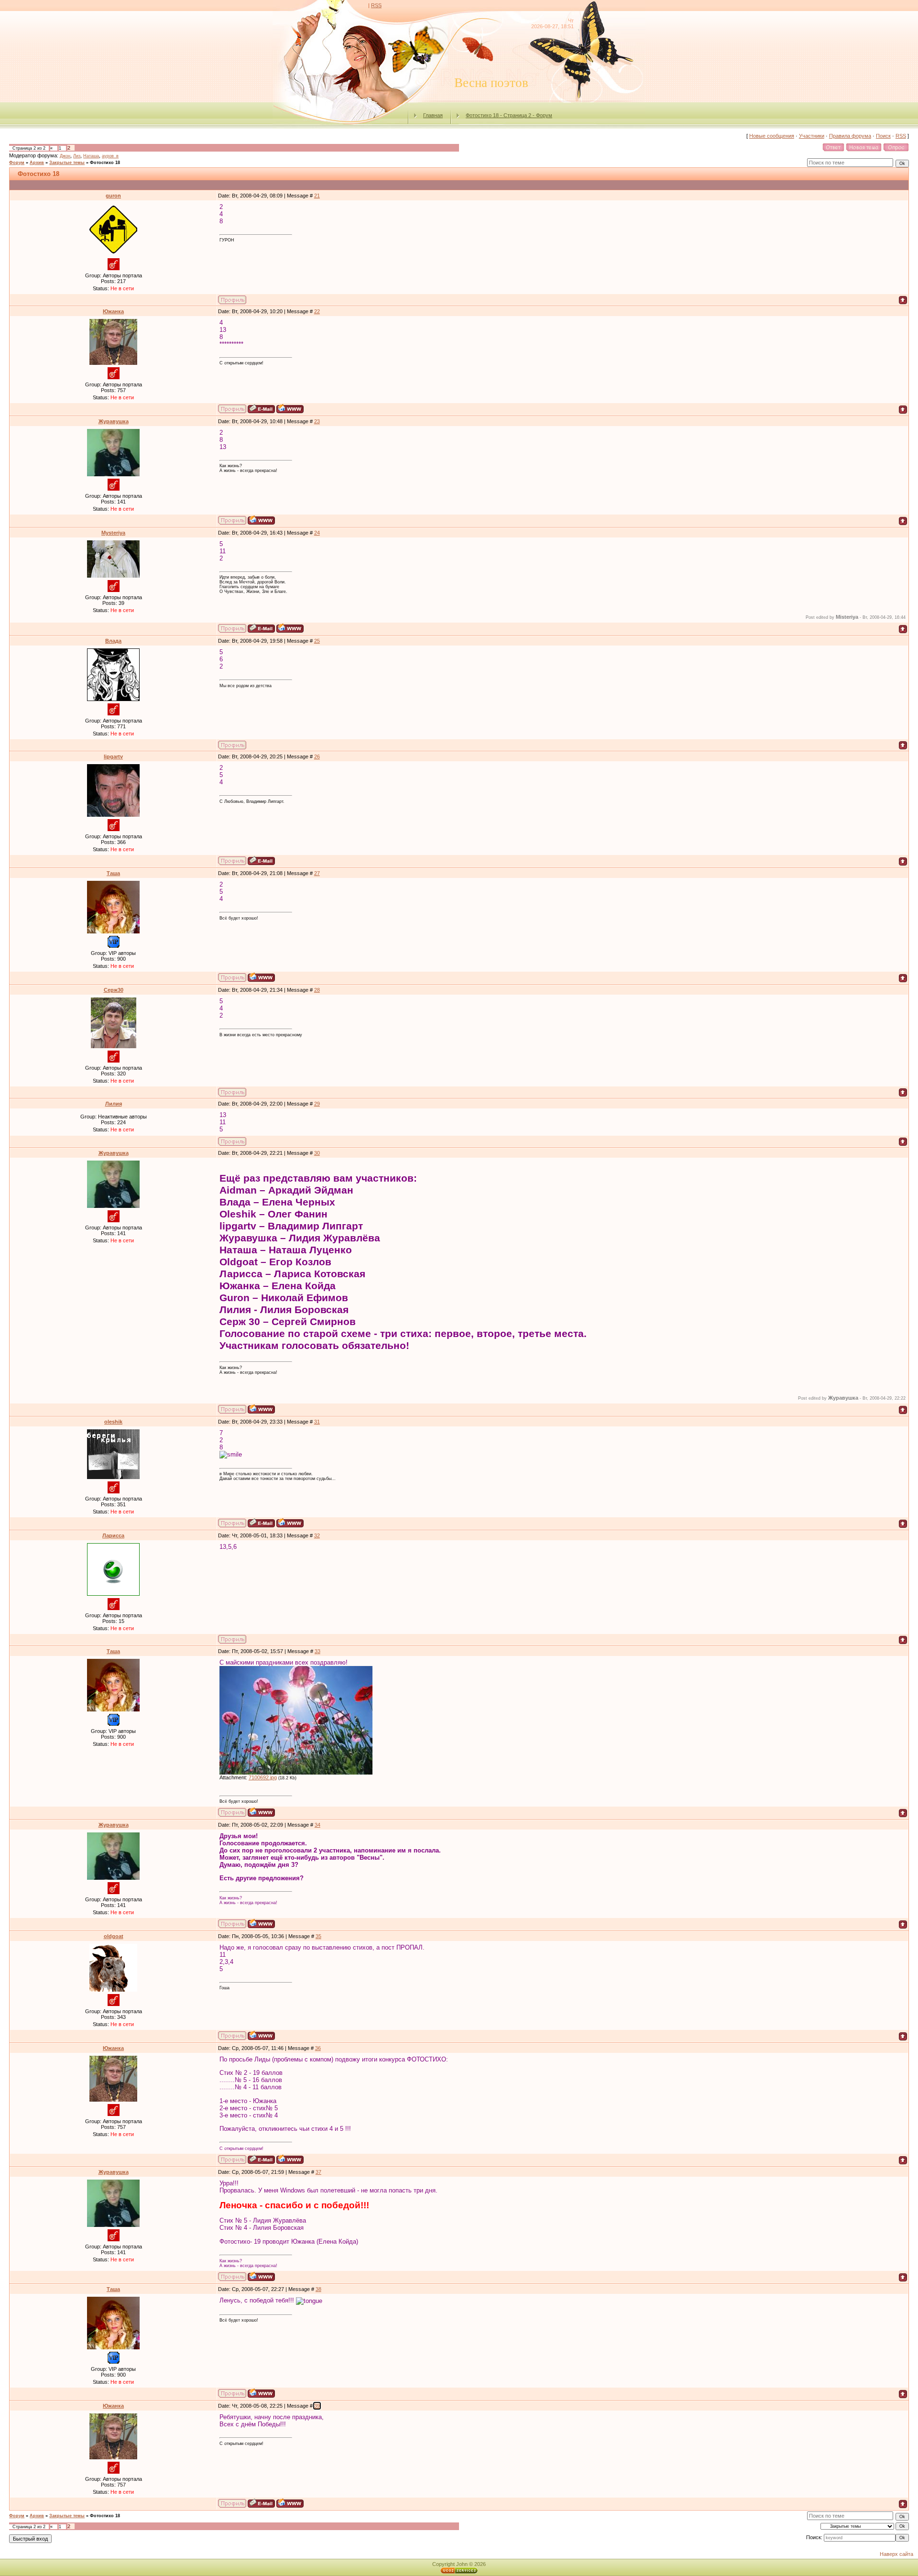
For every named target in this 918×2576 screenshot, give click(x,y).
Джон (65, 156)
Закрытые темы (67, 163)
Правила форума (850, 136)
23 (317, 421)
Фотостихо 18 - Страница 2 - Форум (509, 115)
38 (318, 2289)
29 (317, 1104)
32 (317, 1535)
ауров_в (110, 156)
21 (317, 196)
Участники (812, 136)
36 (318, 2048)
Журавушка (114, 421)
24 (317, 533)
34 (317, 1825)
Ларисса (113, 1535)
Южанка (113, 311)
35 (318, 1936)
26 (317, 756)
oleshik (113, 1422)
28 (317, 990)
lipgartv (113, 756)
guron (113, 196)
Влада (113, 641)
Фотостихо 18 (105, 163)
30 (317, 1153)
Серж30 (114, 990)
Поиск (883, 136)
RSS (376, 5)
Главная (433, 115)
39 (317, 2406)
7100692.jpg (263, 1777)
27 (317, 873)
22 (317, 311)
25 (317, 641)
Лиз (77, 156)
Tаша (113, 873)
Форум (17, 163)
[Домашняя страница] (290, 409)
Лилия (114, 1104)
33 (317, 1651)
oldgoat (114, 1936)
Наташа (91, 156)
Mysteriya (113, 533)
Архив (37, 163)
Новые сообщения (772, 136)
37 (318, 2172)
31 (317, 1422)
